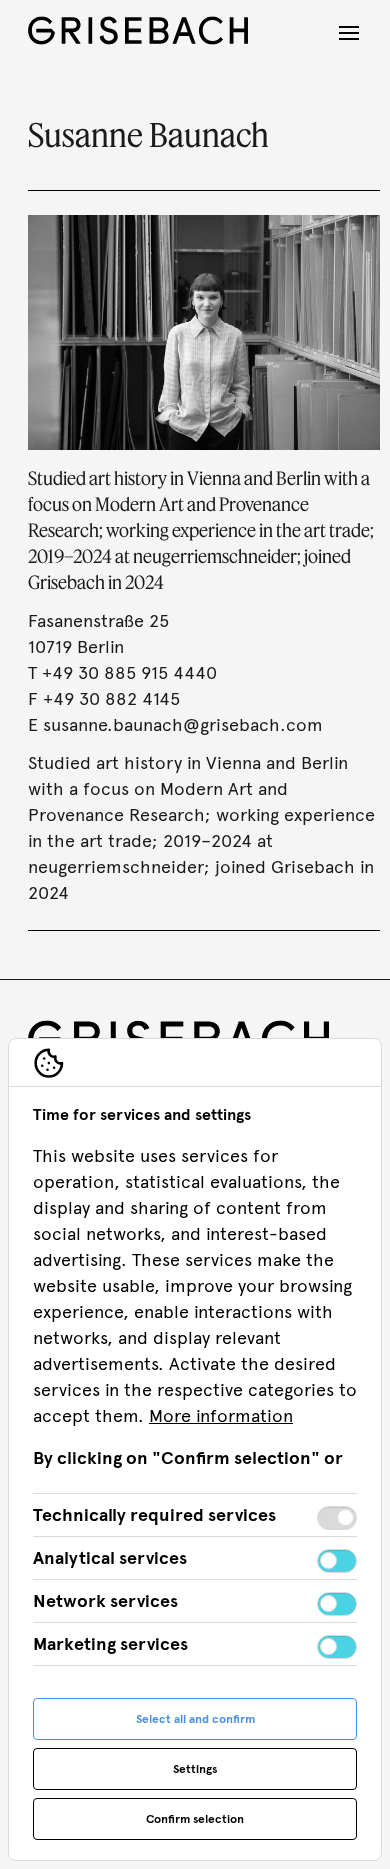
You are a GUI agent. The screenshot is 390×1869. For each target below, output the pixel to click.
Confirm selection (195, 1819)
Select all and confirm (195, 1719)
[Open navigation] (349, 33)
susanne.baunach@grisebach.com (183, 725)
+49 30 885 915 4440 (129, 673)
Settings (195, 1769)
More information (221, 1416)
